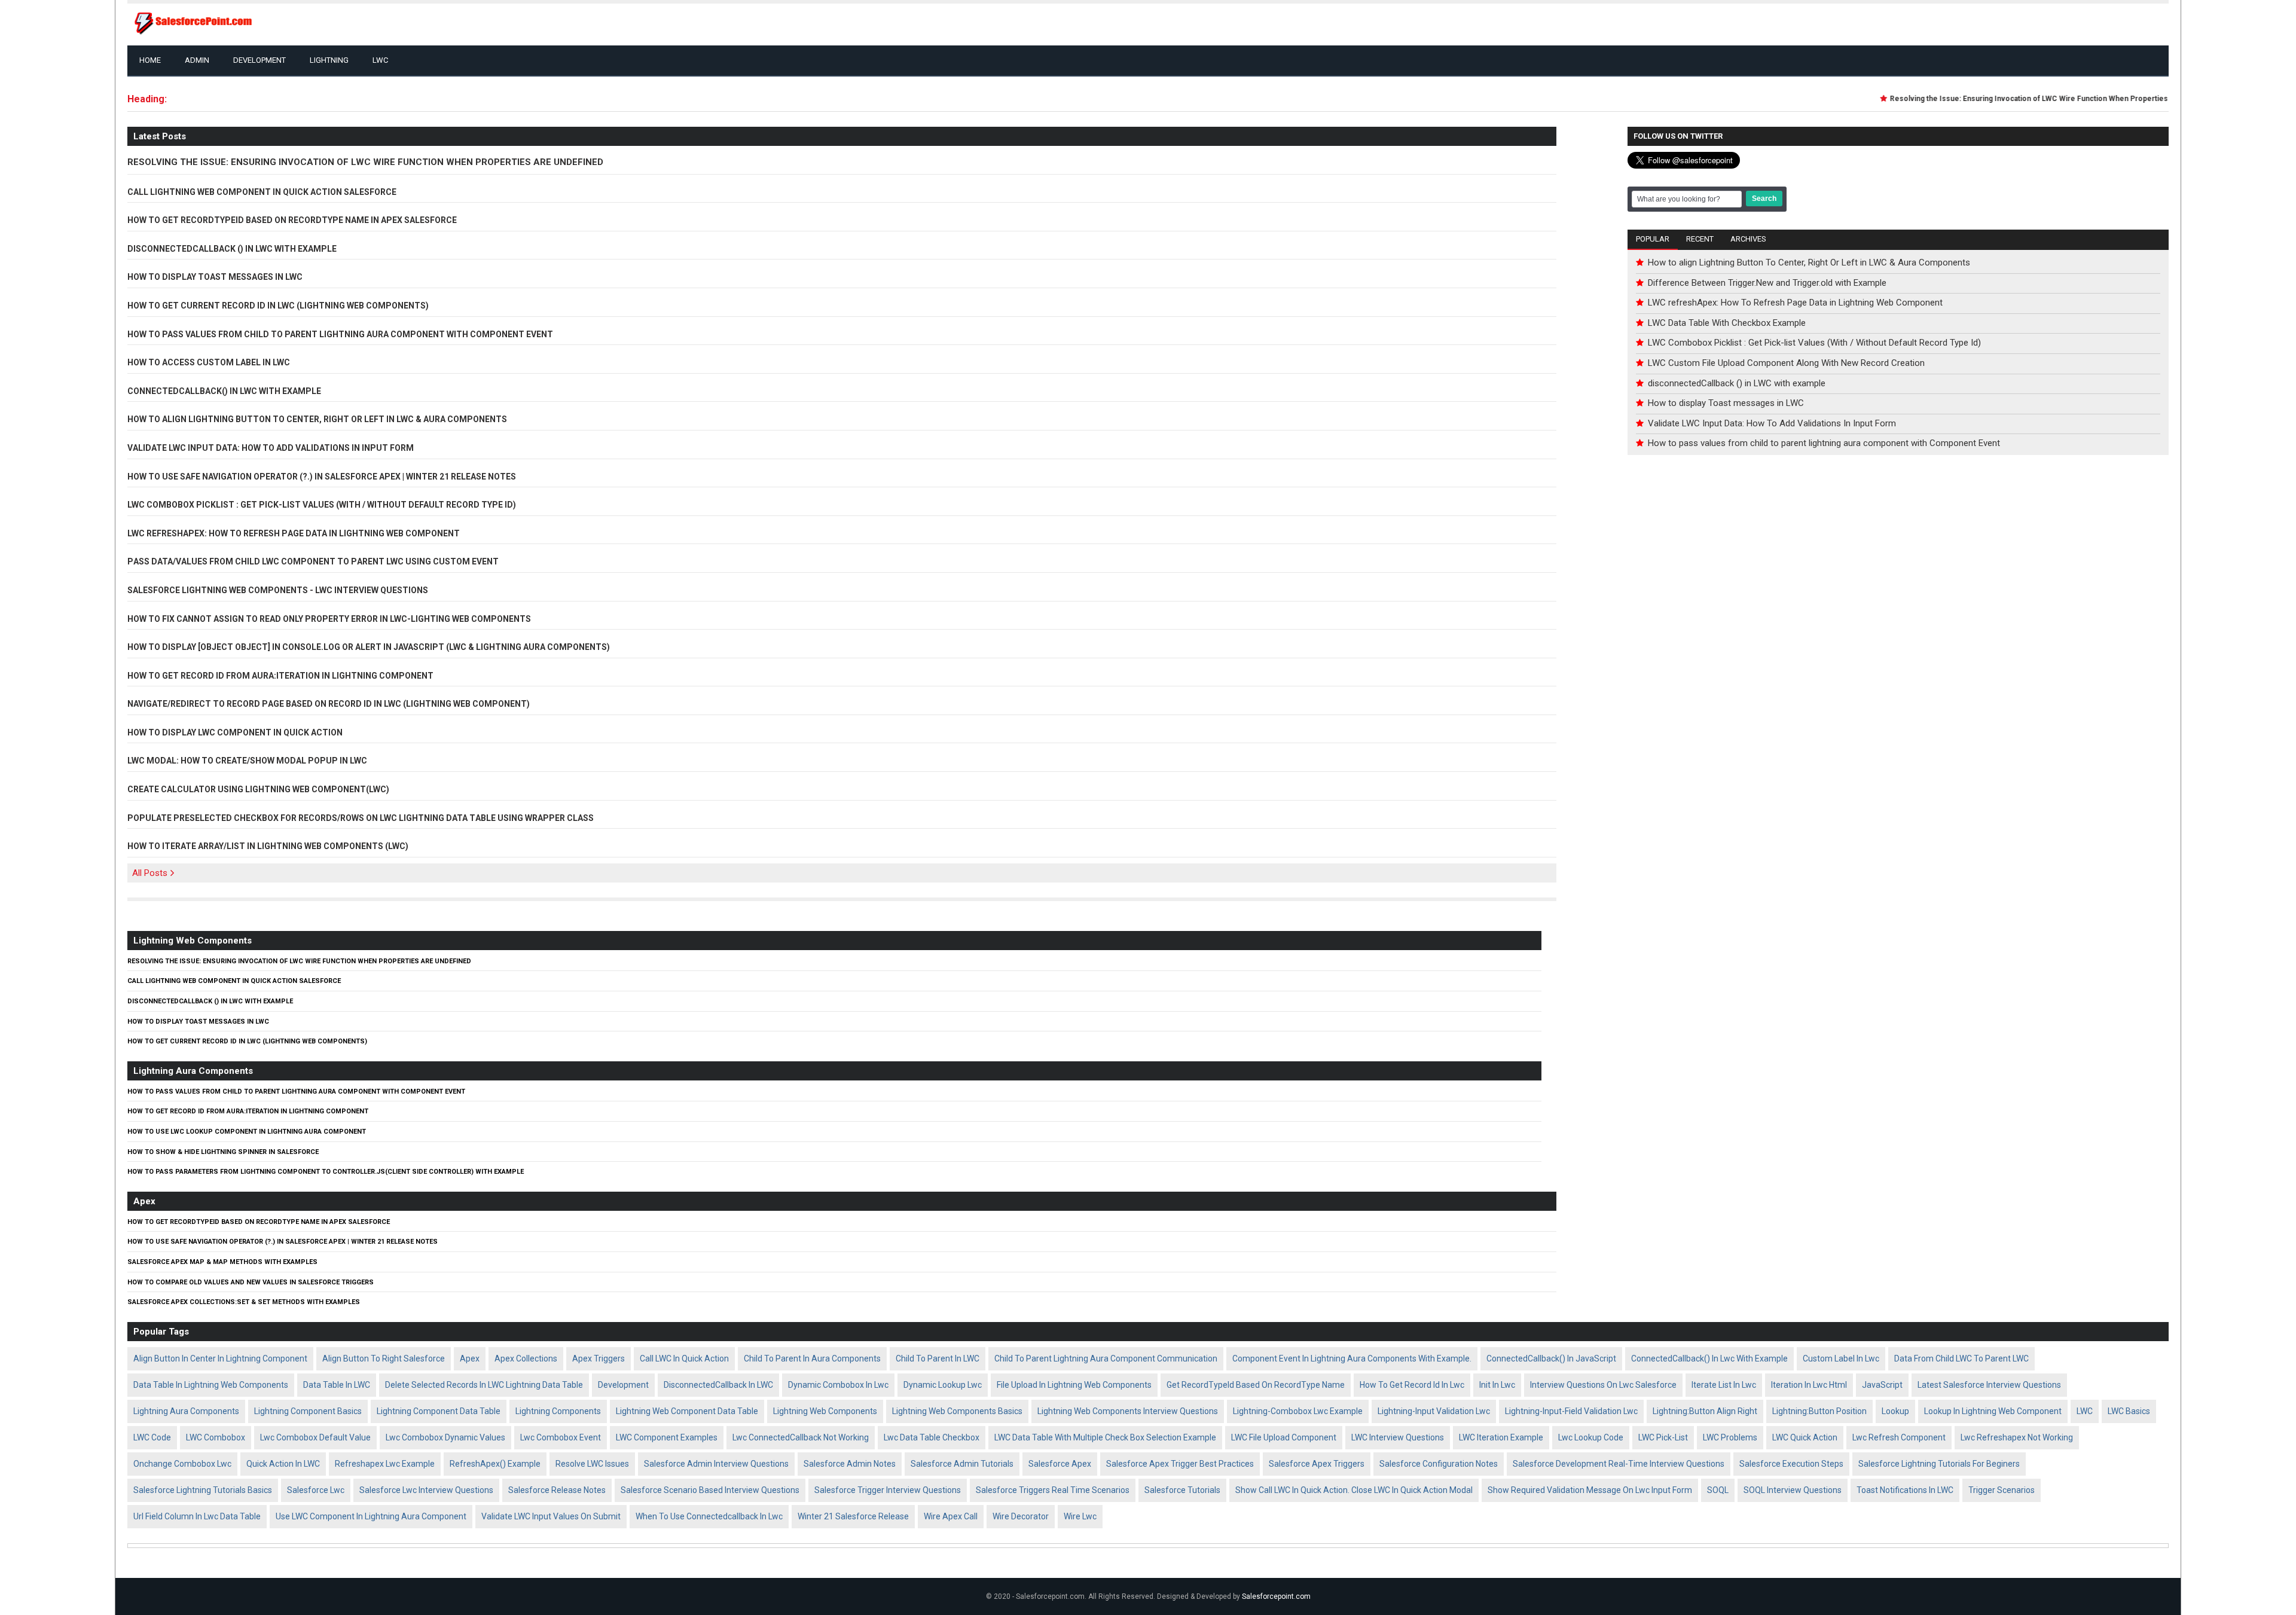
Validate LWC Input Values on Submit (551, 1516)
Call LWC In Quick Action (684, 1358)
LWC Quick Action (1805, 1437)
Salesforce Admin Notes (850, 1464)
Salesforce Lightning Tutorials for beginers (1939, 1464)
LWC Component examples (667, 1437)
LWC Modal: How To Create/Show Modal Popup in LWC (247, 759)
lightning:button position (1819, 1411)
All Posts (150, 873)
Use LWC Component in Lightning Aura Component (371, 1516)
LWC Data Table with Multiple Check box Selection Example (1105, 1437)
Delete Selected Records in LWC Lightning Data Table (484, 1385)
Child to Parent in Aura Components (812, 1358)
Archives (1748, 239)
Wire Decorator (1021, 1516)
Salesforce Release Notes (557, 1490)
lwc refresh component (1899, 1437)
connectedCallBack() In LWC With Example (224, 390)
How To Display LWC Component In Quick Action (235, 731)
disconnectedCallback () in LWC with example (232, 248)
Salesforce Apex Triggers (1317, 1464)
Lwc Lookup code (1591, 1437)
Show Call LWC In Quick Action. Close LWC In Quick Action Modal (1354, 1490)
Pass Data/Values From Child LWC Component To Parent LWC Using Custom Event (313, 560)
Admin (197, 60)
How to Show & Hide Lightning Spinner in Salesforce (223, 1151)
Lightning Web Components (193, 941)
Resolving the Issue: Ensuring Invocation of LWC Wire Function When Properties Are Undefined (2029, 99)
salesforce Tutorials (1182, 1490)
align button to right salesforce (384, 1358)
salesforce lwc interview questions (426, 1490)
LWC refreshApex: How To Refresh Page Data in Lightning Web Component (294, 532)
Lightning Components (558, 1411)
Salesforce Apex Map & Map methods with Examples (222, 1261)
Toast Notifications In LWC (1905, 1490)
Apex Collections (526, 1358)
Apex (144, 1201)
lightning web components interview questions (1128, 1411)
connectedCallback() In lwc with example (1709, 1358)
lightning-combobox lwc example (1298, 1411)
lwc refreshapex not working (2017, 1437)
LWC (380, 60)
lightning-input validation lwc (1434, 1411)
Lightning (329, 60)
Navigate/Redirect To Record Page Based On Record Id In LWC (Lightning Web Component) (329, 703)
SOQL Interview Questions (1793, 1490)
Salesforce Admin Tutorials (962, 1464)
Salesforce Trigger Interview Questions (888, 1490)
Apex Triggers (599, 1358)
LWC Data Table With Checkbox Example (1727, 323)
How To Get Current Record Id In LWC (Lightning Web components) (278, 304)
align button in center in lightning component (220, 1358)
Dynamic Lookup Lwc (943, 1385)
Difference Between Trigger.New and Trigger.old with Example (1767, 283)
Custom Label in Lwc (1841, 1358)
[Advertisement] (1898, 569)
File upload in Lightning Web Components (1074, 1385)
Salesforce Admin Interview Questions (716, 1464)
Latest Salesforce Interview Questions (1989, 1385)
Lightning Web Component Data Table (687, 1411)
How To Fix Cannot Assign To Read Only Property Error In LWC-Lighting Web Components (329, 618)
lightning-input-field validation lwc (1571, 1411)
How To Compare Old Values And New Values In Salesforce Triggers (251, 1281)
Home (150, 60)
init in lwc (1497, 1385)
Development (259, 60)
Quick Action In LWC (283, 1464)
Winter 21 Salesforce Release (853, 1516)
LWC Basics (2129, 1411)
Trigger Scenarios (2002, 1490)
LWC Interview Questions (1398, 1437)
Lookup (1895, 1411)
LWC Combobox (216, 1437)
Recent (1700, 239)
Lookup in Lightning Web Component (1993, 1411)
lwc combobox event (561, 1437)
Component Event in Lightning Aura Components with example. (1352, 1358)
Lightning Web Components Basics (957, 1411)
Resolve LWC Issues (592, 1464)
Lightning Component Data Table (439, 1411)
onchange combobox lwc (182, 1464)
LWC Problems (1730, 1437)
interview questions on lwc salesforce (1603, 1385)
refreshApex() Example (495, 1464)
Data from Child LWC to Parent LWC (1961, 1358)
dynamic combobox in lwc (838, 1385)
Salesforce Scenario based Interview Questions (710, 1490)
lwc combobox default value (315, 1437)
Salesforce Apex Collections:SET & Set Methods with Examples (244, 1301)
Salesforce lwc (316, 1490)
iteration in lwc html (1809, 1385)
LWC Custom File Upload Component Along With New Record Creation (1786, 363)
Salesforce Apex (1060, 1464)
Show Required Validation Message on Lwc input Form (1590, 1490)
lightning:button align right (1705, 1411)
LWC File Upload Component (1284, 1437)
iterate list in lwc (1724, 1385)
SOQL (1718, 1490)
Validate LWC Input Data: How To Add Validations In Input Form (271, 447)
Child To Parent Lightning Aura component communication (1106, 1358)
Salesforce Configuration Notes (1439, 1464)
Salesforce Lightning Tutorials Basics (203, 1490)
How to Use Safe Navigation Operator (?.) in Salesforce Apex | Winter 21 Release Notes (322, 475)
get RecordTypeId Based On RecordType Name (1256, 1385)
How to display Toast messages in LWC (215, 276)
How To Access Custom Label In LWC (209, 361)
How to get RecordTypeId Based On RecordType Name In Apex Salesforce (292, 219)
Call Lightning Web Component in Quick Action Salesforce (262, 191)
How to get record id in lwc (1412, 1385)
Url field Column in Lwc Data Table (197, 1516)
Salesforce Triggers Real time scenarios (1053, 1490)
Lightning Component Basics (308, 1411)
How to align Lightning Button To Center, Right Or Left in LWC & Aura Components (317, 418)
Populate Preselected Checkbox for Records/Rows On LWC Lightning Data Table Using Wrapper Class (361, 817)
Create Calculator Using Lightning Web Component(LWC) (258, 788)
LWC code (152, 1437)
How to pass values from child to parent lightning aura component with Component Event (340, 333)
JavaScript (1882, 1385)
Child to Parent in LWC (938, 1358)
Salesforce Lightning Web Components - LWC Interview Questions (278, 589)
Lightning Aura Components (193, 1071)
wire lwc (1080, 1516)
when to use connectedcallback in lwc (709, 1516)
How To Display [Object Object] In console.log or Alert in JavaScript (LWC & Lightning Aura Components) (369, 646)
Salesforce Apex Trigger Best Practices (1180, 1464)
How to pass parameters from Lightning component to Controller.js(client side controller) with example (326, 1171)
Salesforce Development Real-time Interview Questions (1619, 1464)
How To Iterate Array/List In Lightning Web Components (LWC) (268, 845)
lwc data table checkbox (932, 1437)
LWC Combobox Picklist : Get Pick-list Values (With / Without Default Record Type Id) (322, 503)
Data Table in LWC (337, 1385)
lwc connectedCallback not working (801, 1437)
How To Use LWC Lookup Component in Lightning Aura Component (247, 1131)
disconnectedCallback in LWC (718, 1385)
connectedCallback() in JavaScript (1551, 1358)
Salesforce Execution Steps (1791, 1464)
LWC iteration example (1501, 1437)
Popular (1653, 239)
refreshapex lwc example (385, 1464)
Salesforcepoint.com (1276, 1596)
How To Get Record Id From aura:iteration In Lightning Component (280, 674)
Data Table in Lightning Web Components (211, 1385)
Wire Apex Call (951, 1516)
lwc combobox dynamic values (445, 1437)
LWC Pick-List (1663, 1437)
